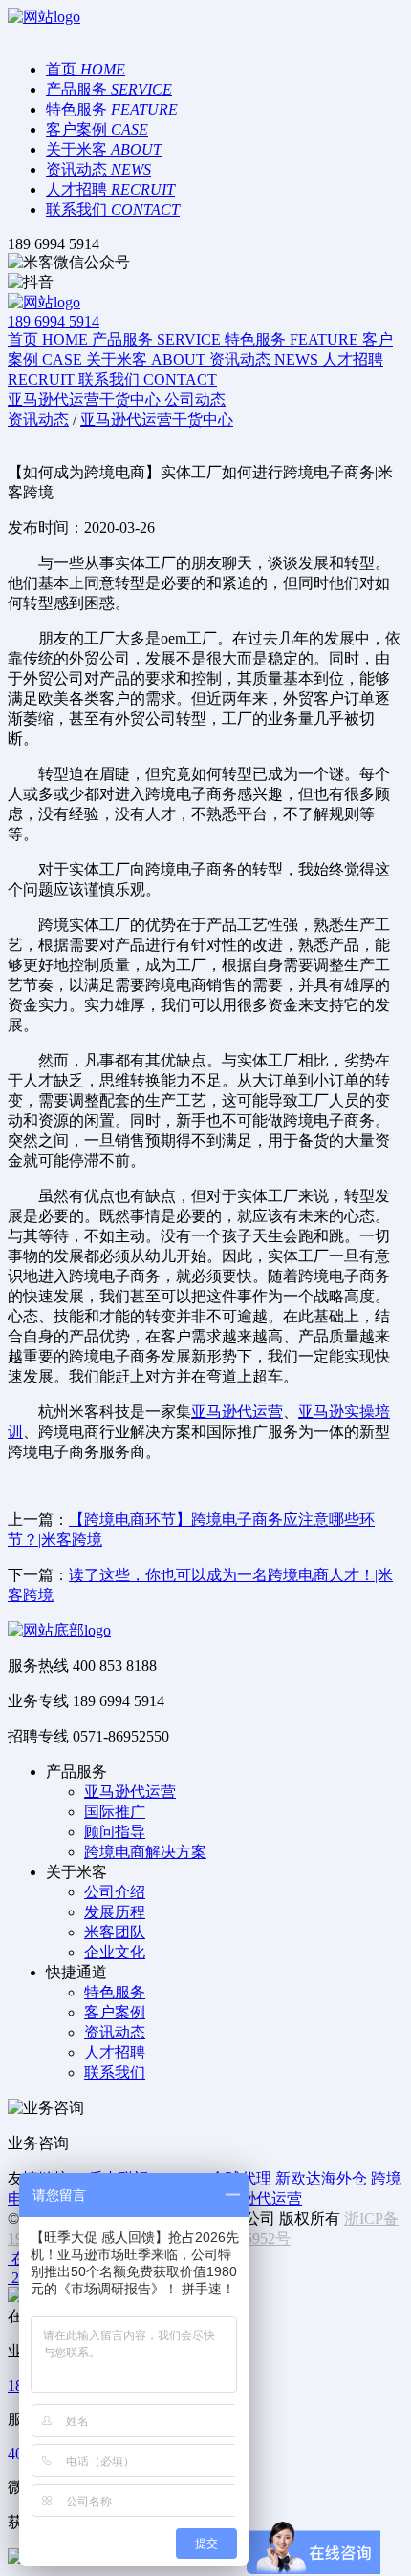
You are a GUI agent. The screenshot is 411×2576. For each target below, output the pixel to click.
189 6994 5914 (54, 321)
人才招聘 (115, 2052)
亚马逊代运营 (237, 1412)
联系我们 (115, 2072)
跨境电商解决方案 (145, 1852)
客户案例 (115, 2012)
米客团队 (115, 1932)
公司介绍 (115, 1892)
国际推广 (115, 1812)
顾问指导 (115, 1832)
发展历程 (115, 1912)
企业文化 (115, 1952)
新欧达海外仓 (321, 2178)
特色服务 (115, 1992)
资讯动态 (115, 2032)
